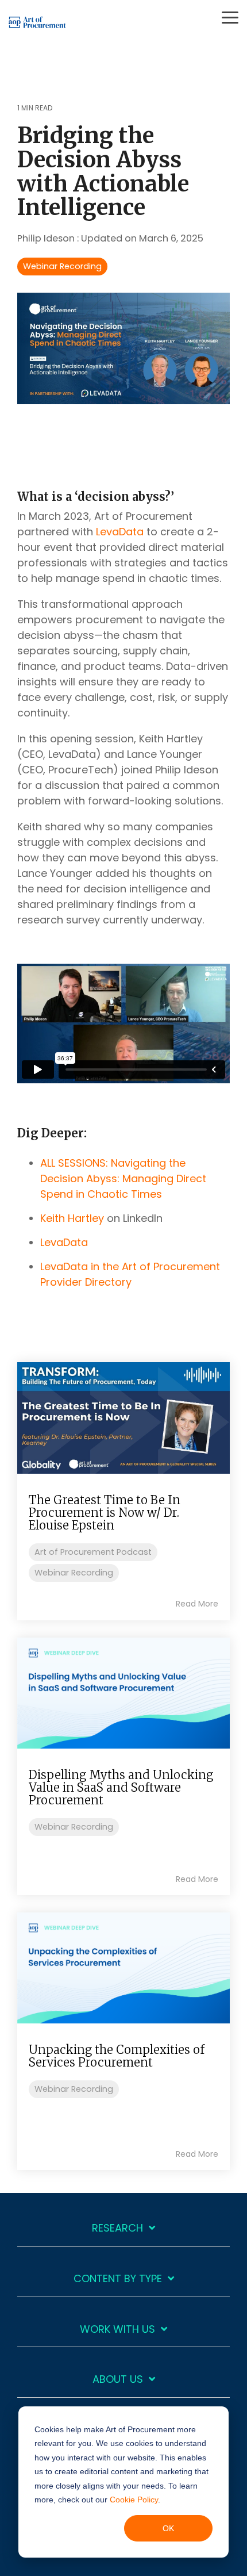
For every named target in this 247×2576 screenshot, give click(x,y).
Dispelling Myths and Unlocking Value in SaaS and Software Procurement (121, 1787)
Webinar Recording (62, 266)
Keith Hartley (72, 1218)
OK (168, 2528)
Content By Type (118, 2279)
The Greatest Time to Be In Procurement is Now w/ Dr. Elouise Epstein (105, 1513)
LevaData (120, 532)
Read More (197, 1604)
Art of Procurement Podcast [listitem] (93, 1552)
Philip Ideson (47, 238)
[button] (230, 17)
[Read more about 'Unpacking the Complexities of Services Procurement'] (123, 1968)
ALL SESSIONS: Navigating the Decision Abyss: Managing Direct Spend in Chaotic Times (123, 1178)
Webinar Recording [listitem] (74, 1573)
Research (117, 2228)
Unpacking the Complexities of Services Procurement (117, 2056)
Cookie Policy (134, 2500)
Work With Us (117, 2330)
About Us (118, 2380)
